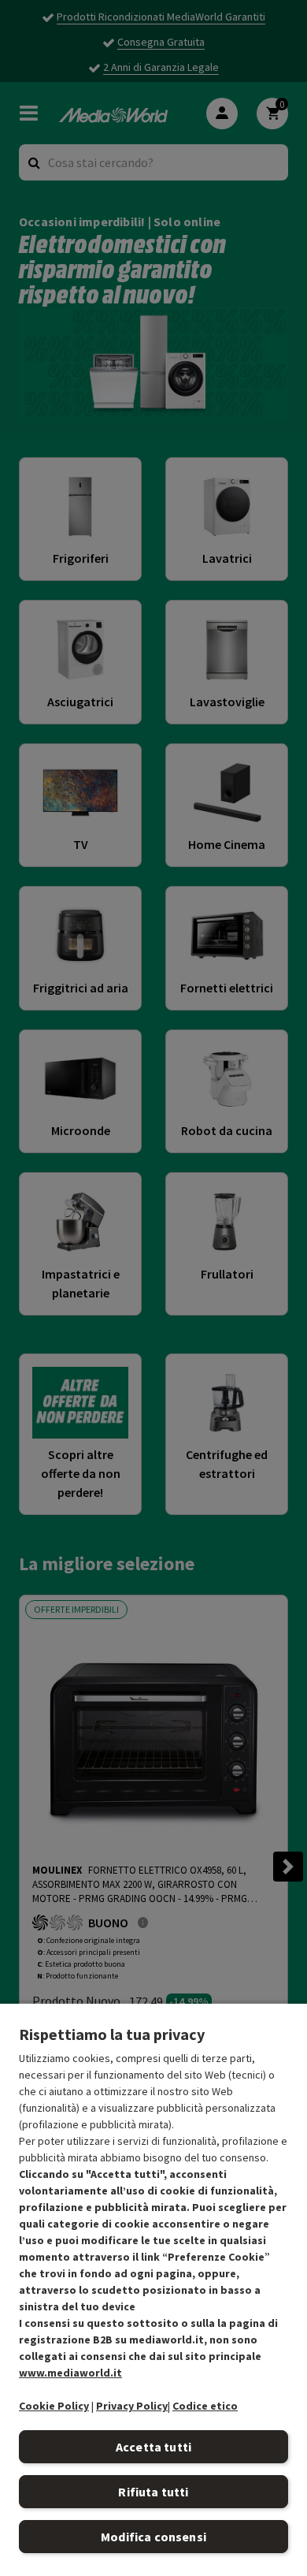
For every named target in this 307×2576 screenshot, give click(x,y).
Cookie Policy (54, 2406)
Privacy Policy (132, 2406)
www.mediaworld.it (70, 2373)
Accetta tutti (153, 2447)
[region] (153, 2289)
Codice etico (205, 2406)
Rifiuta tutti (153, 2492)
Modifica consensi (153, 2537)
